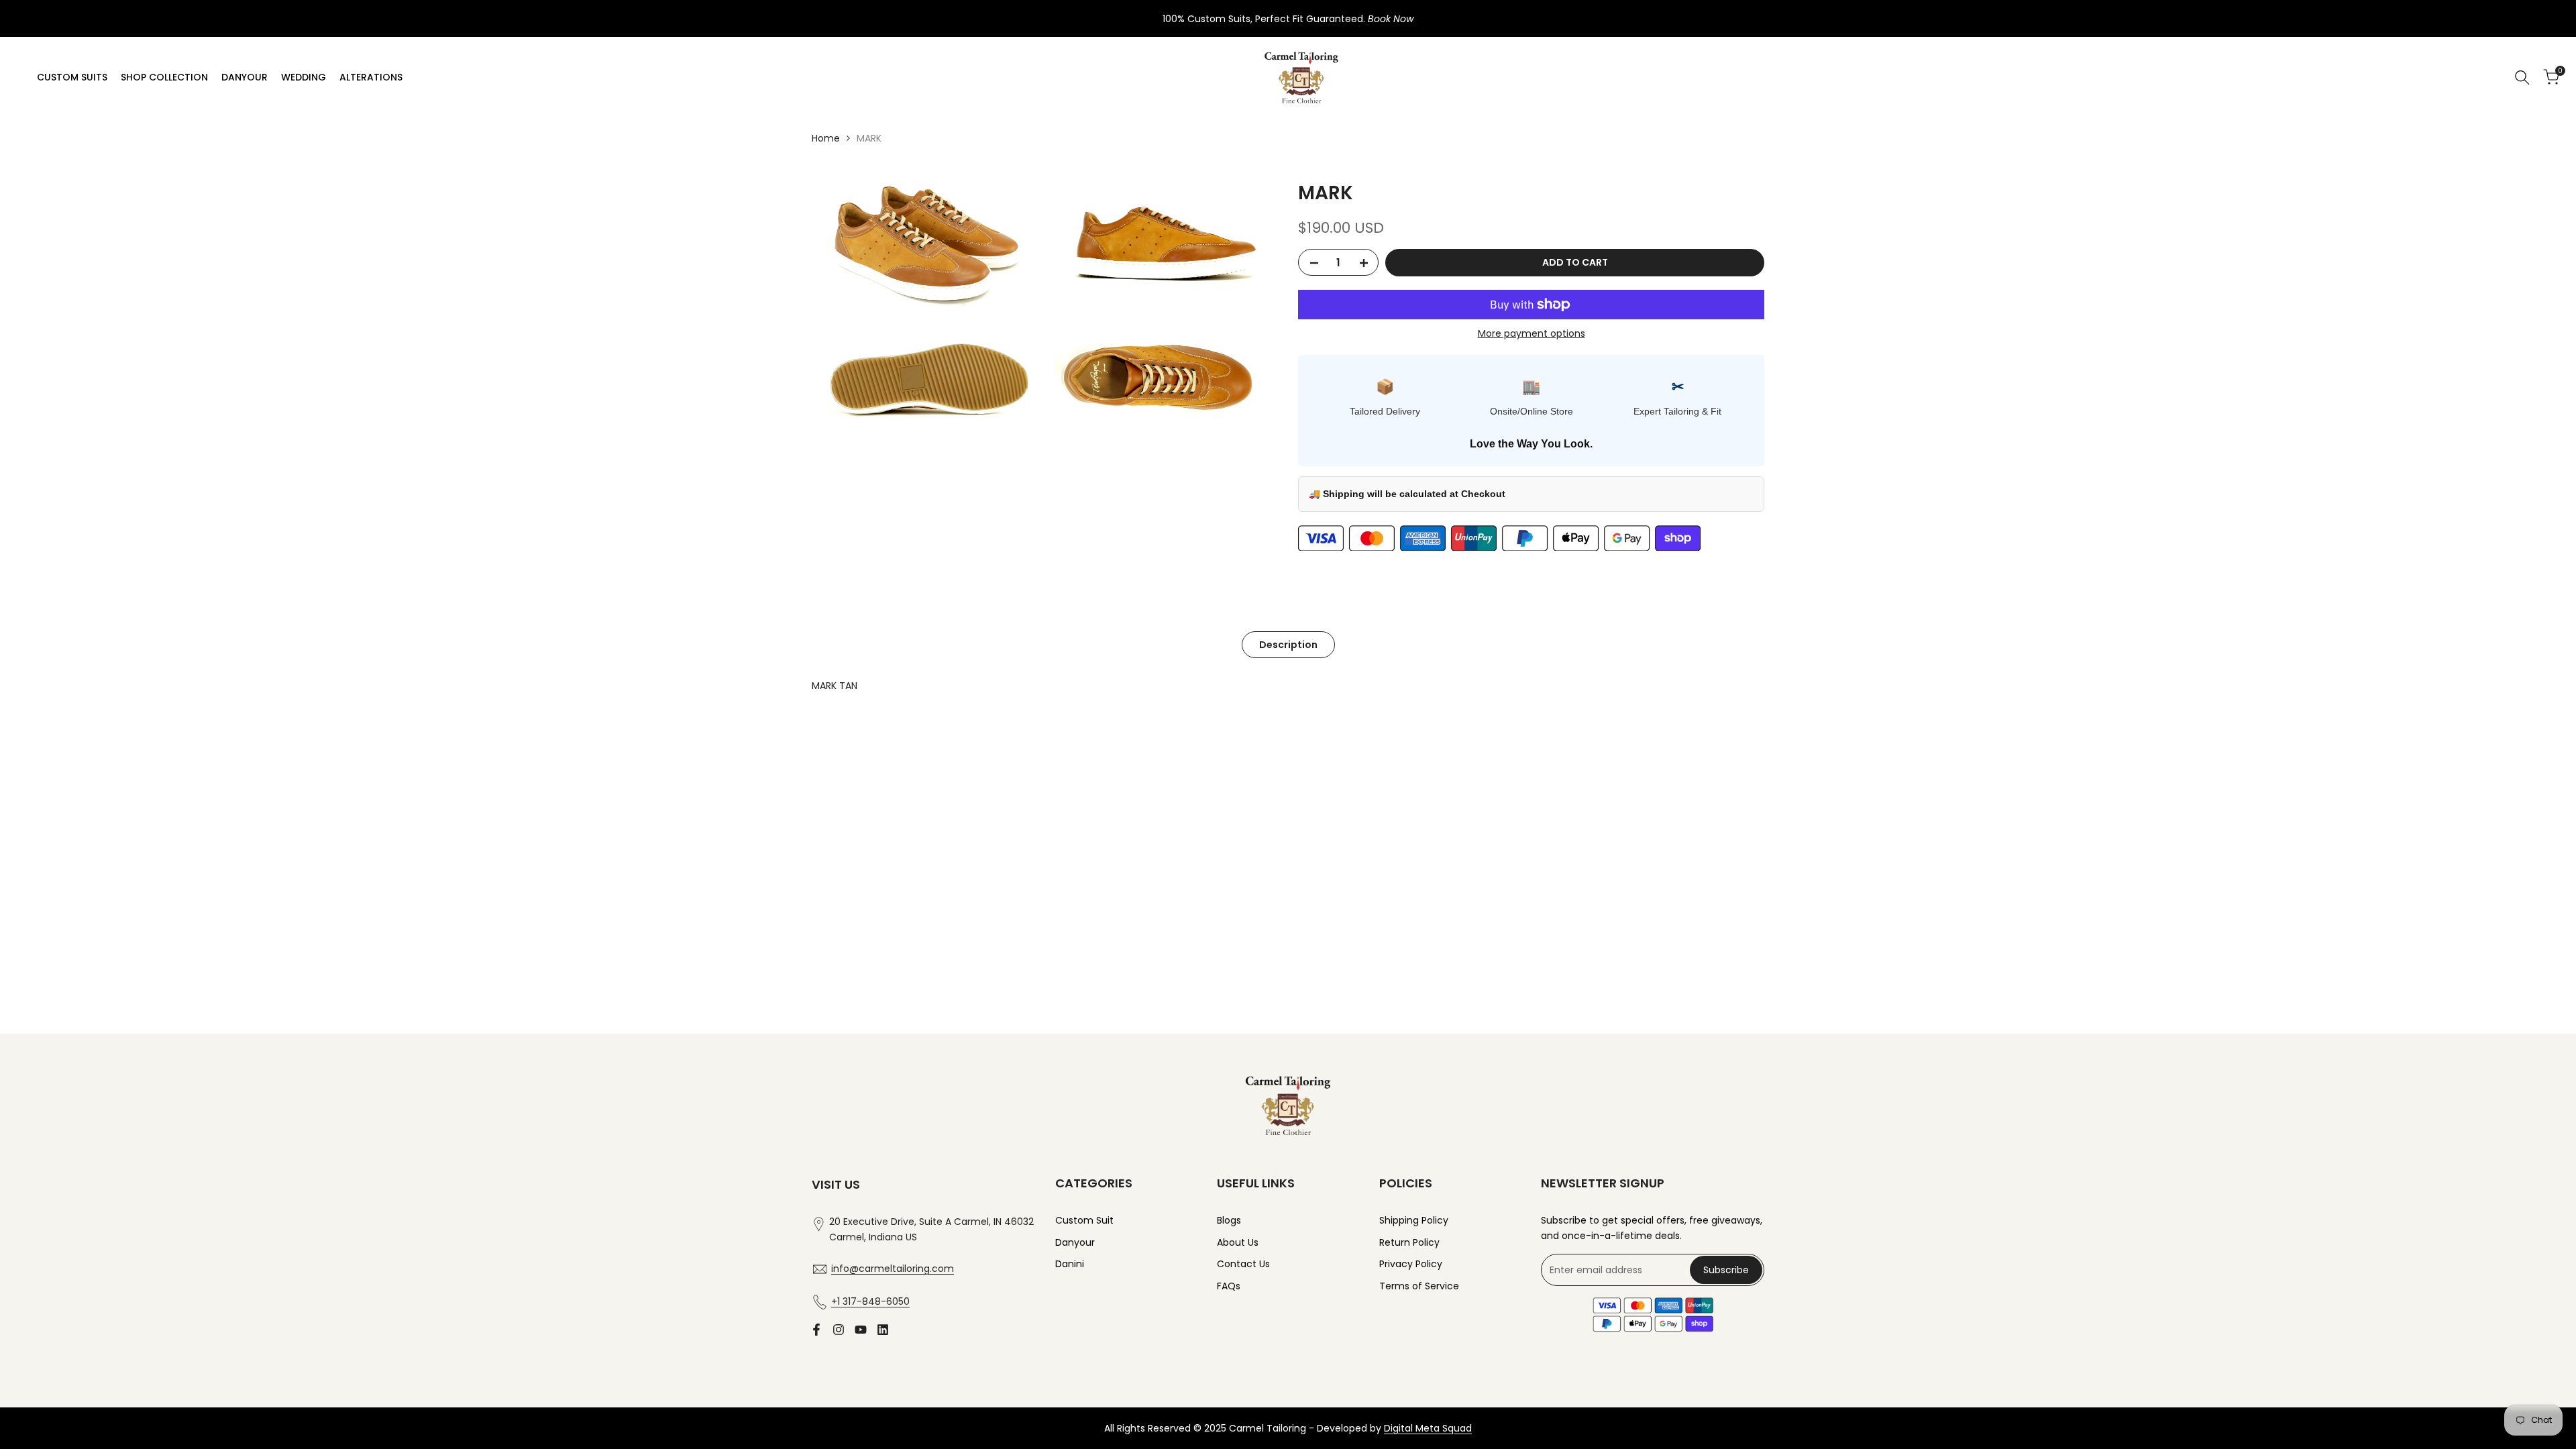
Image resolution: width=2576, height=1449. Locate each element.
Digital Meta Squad (1428, 1428)
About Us (1238, 1242)
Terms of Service (1419, 1286)
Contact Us (1243, 1264)
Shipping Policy (1414, 1220)
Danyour (1075, 1242)
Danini (1070, 1264)
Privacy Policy (1411, 1264)
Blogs (1229, 1220)
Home (826, 138)
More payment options (1532, 333)
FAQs (1229, 1286)
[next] (1727, 735)
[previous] (849, 735)
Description (1288, 645)
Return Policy (1409, 1242)
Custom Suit (1084, 1220)
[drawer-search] (2522, 77)
